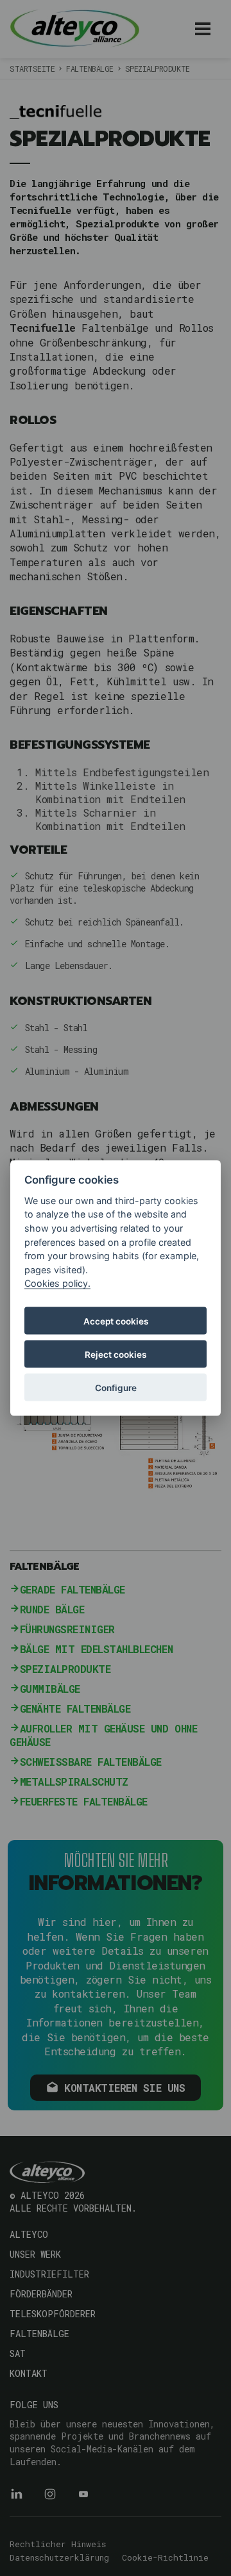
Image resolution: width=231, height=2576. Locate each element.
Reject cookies (116, 1354)
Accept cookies (116, 1321)
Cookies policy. (57, 1283)
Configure (116, 1387)
